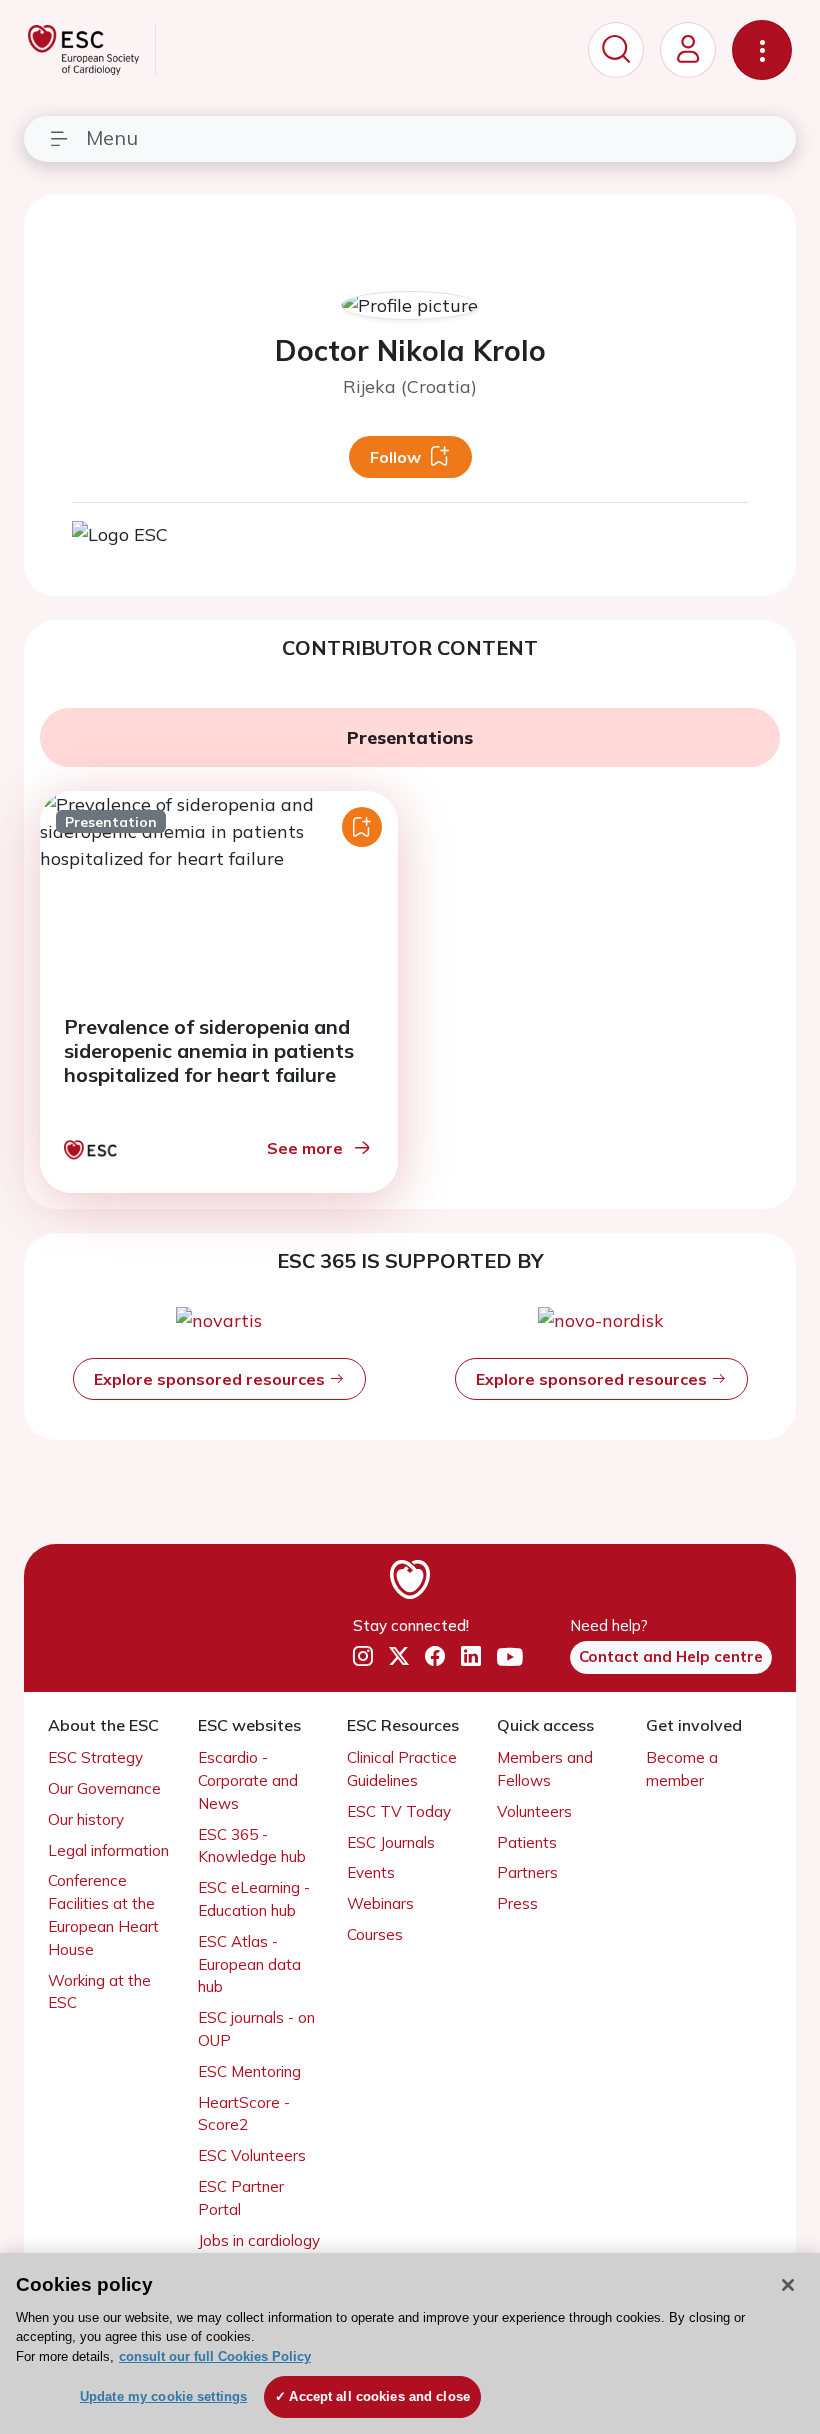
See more (305, 1148)
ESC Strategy (95, 1757)
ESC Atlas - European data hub (249, 1964)
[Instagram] (363, 1657)
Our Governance (104, 1788)
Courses (375, 1934)
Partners (527, 1872)
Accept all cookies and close (379, 2396)
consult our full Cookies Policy (215, 2356)
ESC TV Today (399, 1811)
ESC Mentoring (249, 2071)
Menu (112, 137)
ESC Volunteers (252, 2155)
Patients (527, 1842)
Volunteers (534, 1811)
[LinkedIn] (471, 1657)
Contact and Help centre (671, 1656)
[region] (410, 2343)
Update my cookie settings (163, 2396)
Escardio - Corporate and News (248, 1780)
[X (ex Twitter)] (399, 1657)
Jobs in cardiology (259, 2240)
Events (371, 1872)
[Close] (788, 2285)
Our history (86, 1819)
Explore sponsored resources (211, 1379)
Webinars (380, 1903)
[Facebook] (435, 1657)
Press (517, 1903)
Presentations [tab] (410, 737)
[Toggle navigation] (762, 50)
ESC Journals (391, 1842)
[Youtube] (510, 1656)
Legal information (108, 1850)
